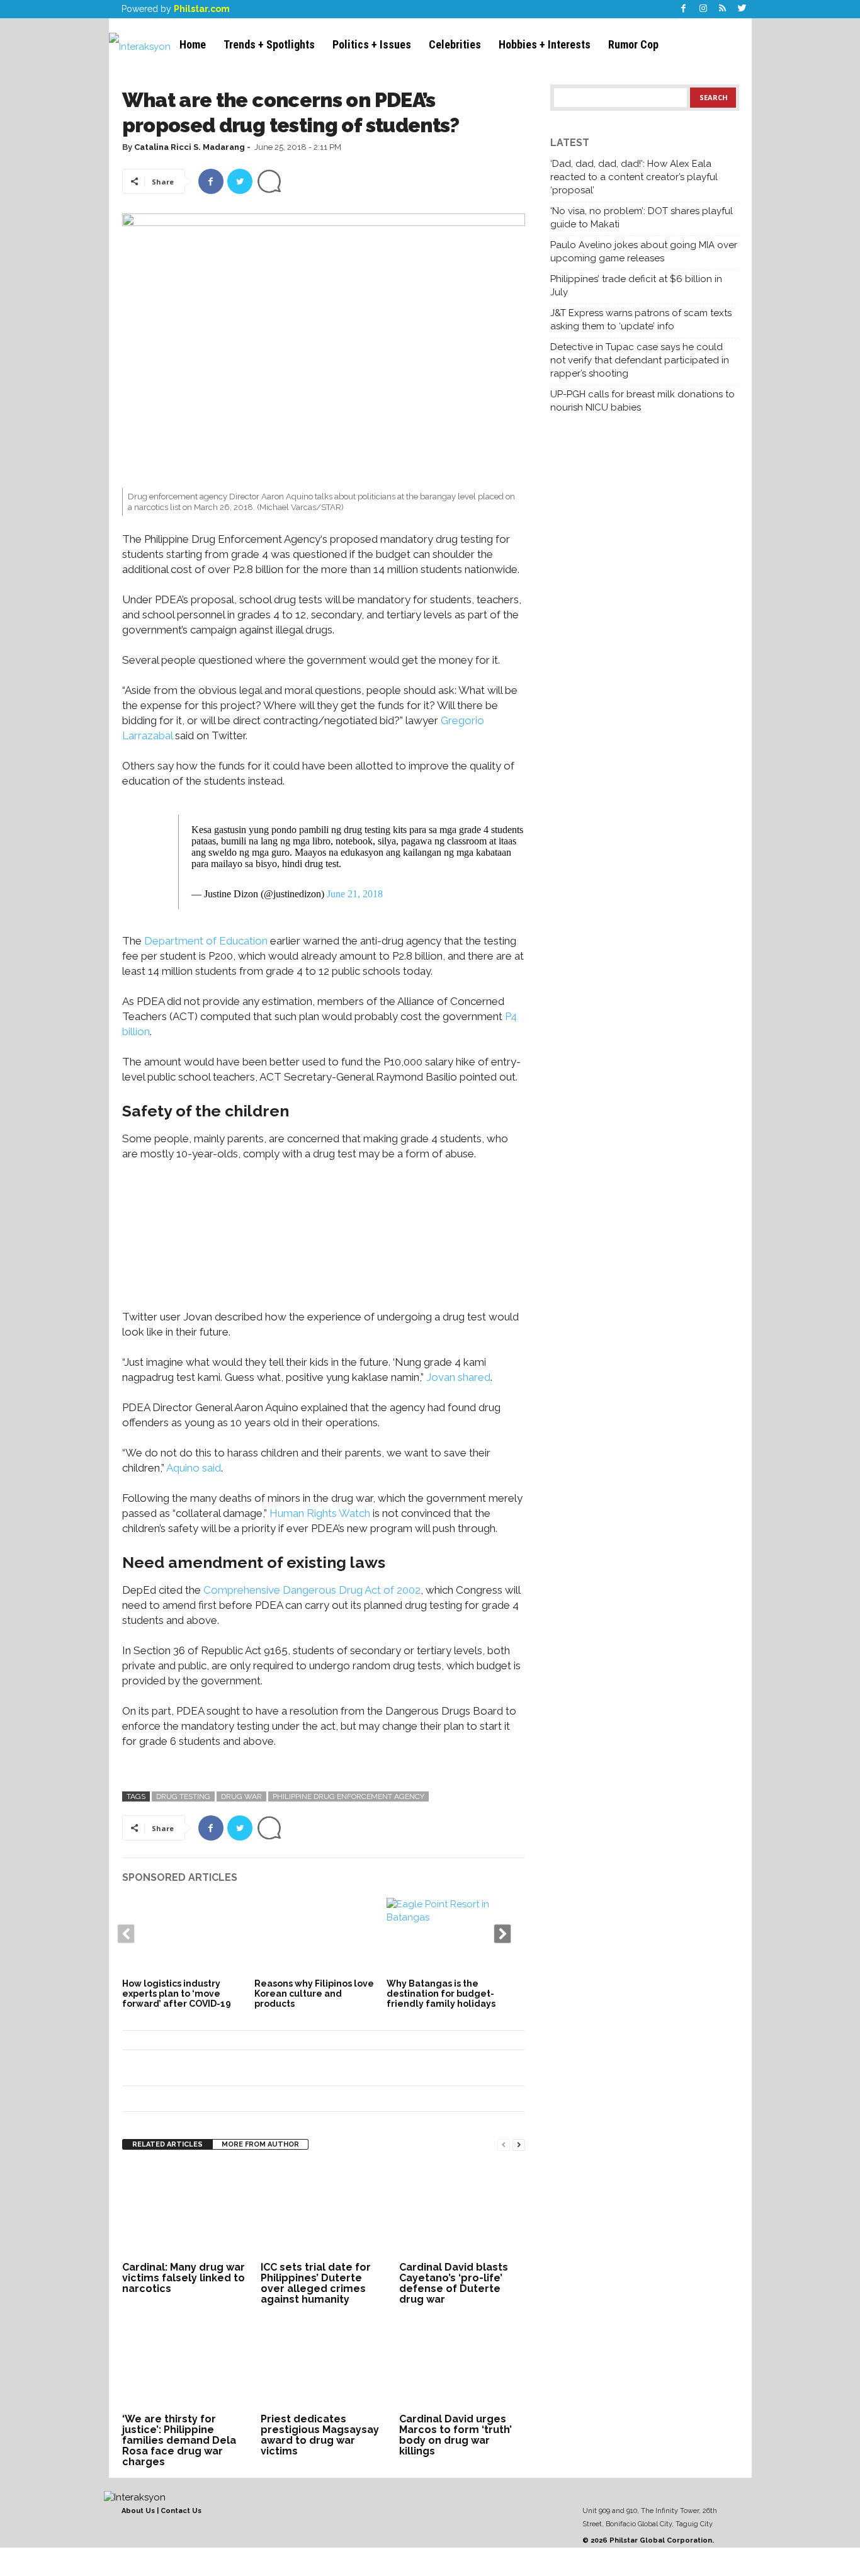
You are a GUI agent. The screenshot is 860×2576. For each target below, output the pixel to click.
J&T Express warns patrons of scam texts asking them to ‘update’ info (641, 320)
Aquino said (194, 1468)
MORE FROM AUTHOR (260, 2144)
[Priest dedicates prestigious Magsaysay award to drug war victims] (324, 2363)
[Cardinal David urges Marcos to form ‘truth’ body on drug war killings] (462, 2363)
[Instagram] (703, 9)
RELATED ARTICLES (167, 2144)
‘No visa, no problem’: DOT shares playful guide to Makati (642, 218)
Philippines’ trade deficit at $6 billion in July (636, 286)
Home (193, 44)
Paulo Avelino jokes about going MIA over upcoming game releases (644, 252)
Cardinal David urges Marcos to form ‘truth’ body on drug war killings (455, 2435)
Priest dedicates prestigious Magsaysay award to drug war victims (320, 2435)
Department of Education (206, 941)
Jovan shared (458, 1377)
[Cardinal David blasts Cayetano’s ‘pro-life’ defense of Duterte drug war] (462, 2211)
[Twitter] (742, 9)
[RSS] (723, 9)
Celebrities (455, 44)
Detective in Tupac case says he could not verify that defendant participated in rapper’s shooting (640, 360)
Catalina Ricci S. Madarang (190, 147)
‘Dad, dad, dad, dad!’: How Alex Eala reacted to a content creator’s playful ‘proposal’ (634, 177)
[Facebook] (684, 9)
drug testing (183, 1796)
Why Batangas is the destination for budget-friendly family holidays (441, 1994)
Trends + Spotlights (269, 44)
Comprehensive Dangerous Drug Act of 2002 (312, 1590)
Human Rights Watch (320, 1513)
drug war (241, 1796)
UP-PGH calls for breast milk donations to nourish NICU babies (642, 401)
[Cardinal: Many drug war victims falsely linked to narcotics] (185, 2211)
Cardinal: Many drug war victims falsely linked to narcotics (184, 2278)
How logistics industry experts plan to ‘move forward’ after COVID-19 (177, 1994)
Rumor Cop (633, 44)
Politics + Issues (372, 44)
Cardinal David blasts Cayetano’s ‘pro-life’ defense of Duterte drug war (454, 2283)
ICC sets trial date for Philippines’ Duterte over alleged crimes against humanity (316, 2283)
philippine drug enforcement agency (348, 1796)
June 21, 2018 (355, 894)
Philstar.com (202, 9)
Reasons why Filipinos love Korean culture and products (314, 1994)
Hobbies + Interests (545, 44)
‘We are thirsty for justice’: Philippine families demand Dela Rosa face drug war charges (179, 2440)
